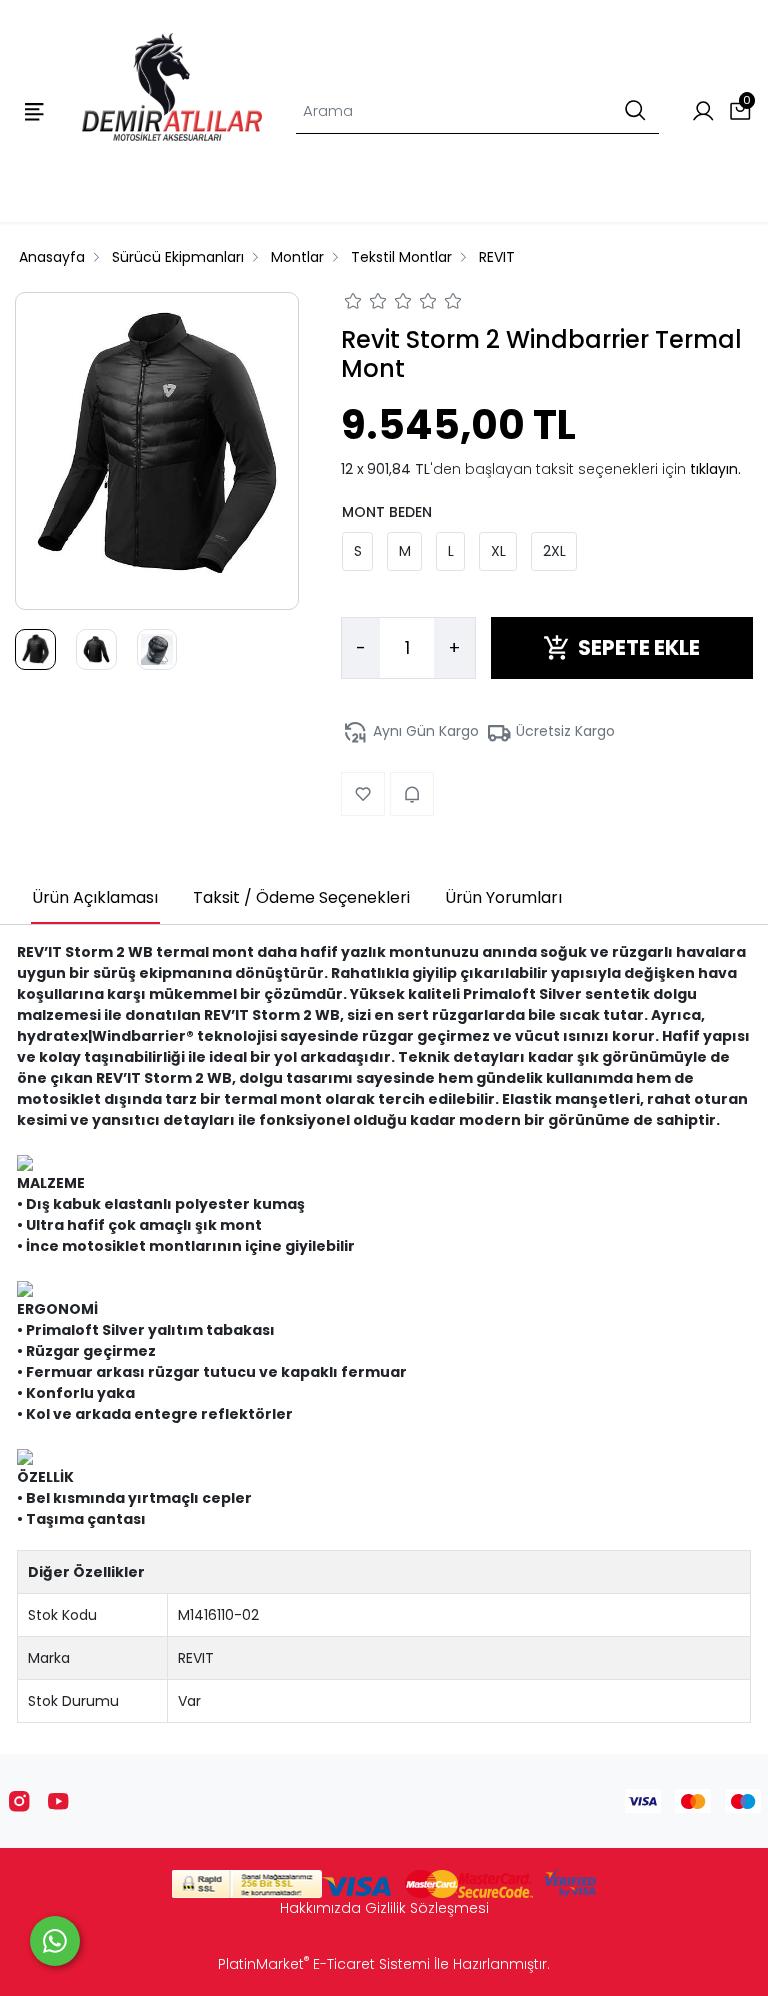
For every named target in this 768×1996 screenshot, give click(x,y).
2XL (554, 551)
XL (498, 551)
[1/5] (353, 304)
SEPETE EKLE (639, 647)
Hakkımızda (320, 1908)
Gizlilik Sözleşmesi (427, 1908)
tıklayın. (715, 469)
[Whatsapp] (55, 1941)
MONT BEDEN (387, 512)
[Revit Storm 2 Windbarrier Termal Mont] (157, 451)
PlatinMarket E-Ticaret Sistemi (324, 1964)
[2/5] (366, 304)
